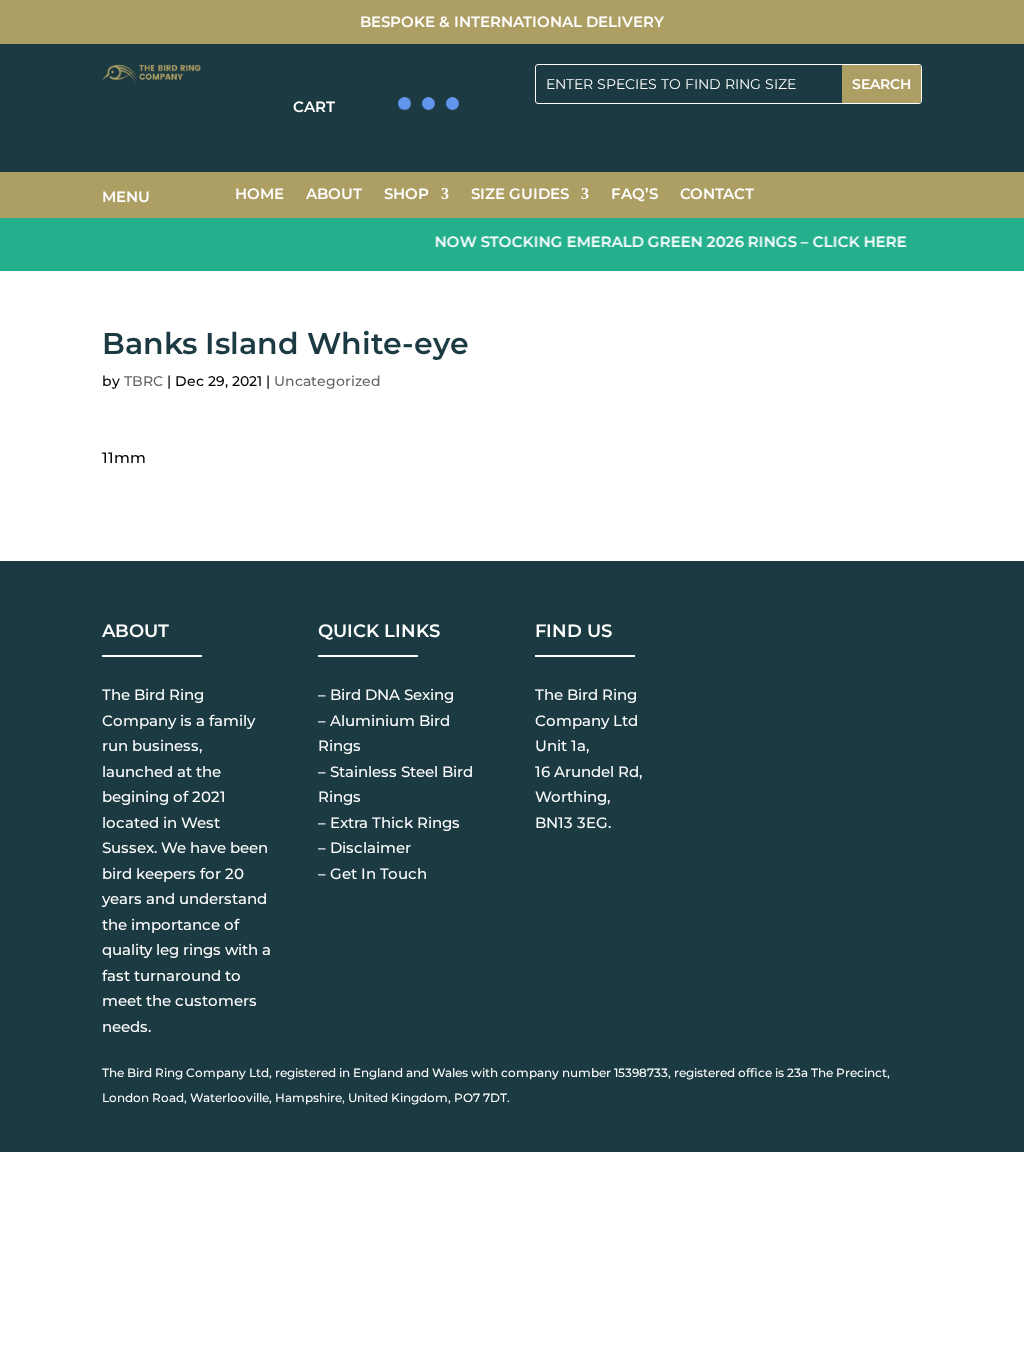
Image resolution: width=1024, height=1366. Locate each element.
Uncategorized (327, 381)
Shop (406, 195)
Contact (717, 195)
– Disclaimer (364, 847)
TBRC (143, 381)
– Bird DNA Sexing (386, 694)
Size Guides (520, 195)
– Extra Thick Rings (389, 822)
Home (259, 195)
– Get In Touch (372, 873)
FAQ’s (634, 195)
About (334, 195)
